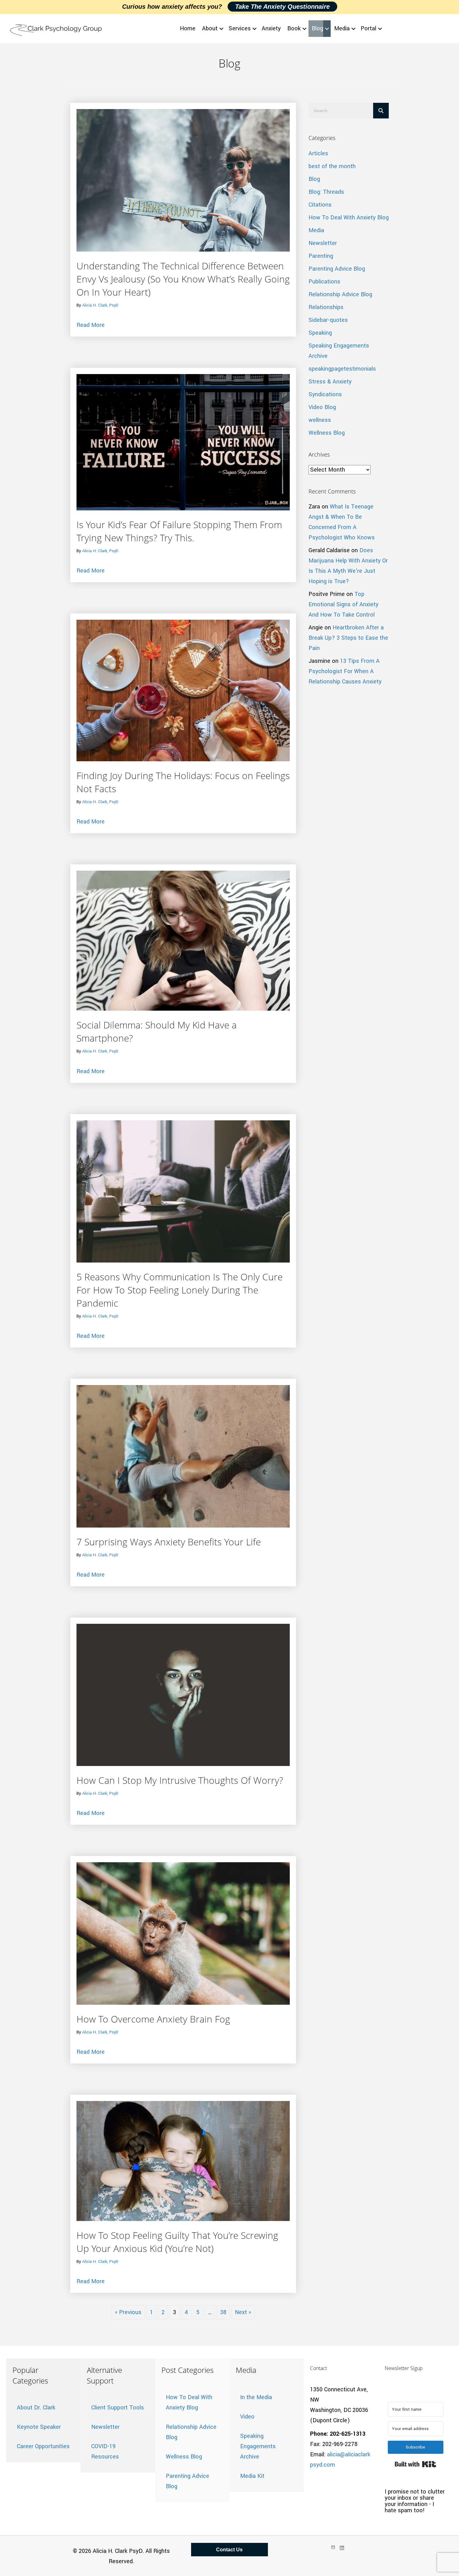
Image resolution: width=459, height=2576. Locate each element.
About (210, 28)
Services (240, 28)
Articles (318, 153)
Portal (368, 28)
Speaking (320, 333)
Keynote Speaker (39, 2427)
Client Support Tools (118, 2408)
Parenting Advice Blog (337, 269)
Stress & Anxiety (330, 382)
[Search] (381, 111)
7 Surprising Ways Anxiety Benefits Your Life (169, 1542)
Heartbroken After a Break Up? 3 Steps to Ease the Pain (348, 638)
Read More (91, 325)
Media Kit (252, 2476)
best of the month (332, 166)
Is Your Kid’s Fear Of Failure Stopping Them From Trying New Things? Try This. (179, 531)
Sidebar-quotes (328, 320)
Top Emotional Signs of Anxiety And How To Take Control (343, 604)
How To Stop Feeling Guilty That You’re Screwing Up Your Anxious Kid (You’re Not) (177, 2242)
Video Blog (322, 407)
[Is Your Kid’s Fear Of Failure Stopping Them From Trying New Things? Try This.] (183, 442)
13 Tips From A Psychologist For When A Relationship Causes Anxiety (345, 671)
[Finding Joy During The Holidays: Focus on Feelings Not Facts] (183, 690)
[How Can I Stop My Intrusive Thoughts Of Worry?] (183, 1694)
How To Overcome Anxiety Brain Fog (153, 2019)
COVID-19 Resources (105, 2451)
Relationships (326, 307)
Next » (243, 2312)
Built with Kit (415, 2464)
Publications (324, 282)
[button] (221, 29)
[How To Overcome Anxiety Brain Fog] (183, 1933)
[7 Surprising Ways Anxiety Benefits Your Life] (183, 1456)
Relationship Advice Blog (340, 294)
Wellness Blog (327, 433)
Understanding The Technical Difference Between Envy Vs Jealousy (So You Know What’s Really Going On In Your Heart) (183, 279)
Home (188, 28)
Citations (320, 205)
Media (342, 28)
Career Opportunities (43, 2446)
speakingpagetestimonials (342, 369)
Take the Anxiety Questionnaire (282, 7)
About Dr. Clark (36, 2408)
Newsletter (323, 243)
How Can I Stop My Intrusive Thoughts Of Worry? (180, 1780)
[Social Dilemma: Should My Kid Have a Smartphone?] (183, 940)
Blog (317, 28)
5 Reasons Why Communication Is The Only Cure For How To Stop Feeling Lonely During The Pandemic (180, 1290)
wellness (320, 420)
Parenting (321, 256)
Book (294, 28)
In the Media (256, 2397)
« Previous (128, 2312)
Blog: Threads (326, 192)
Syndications (325, 394)
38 (223, 2312)
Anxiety (271, 28)
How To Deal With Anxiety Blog (349, 218)
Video (247, 2417)
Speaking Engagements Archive (258, 2446)
